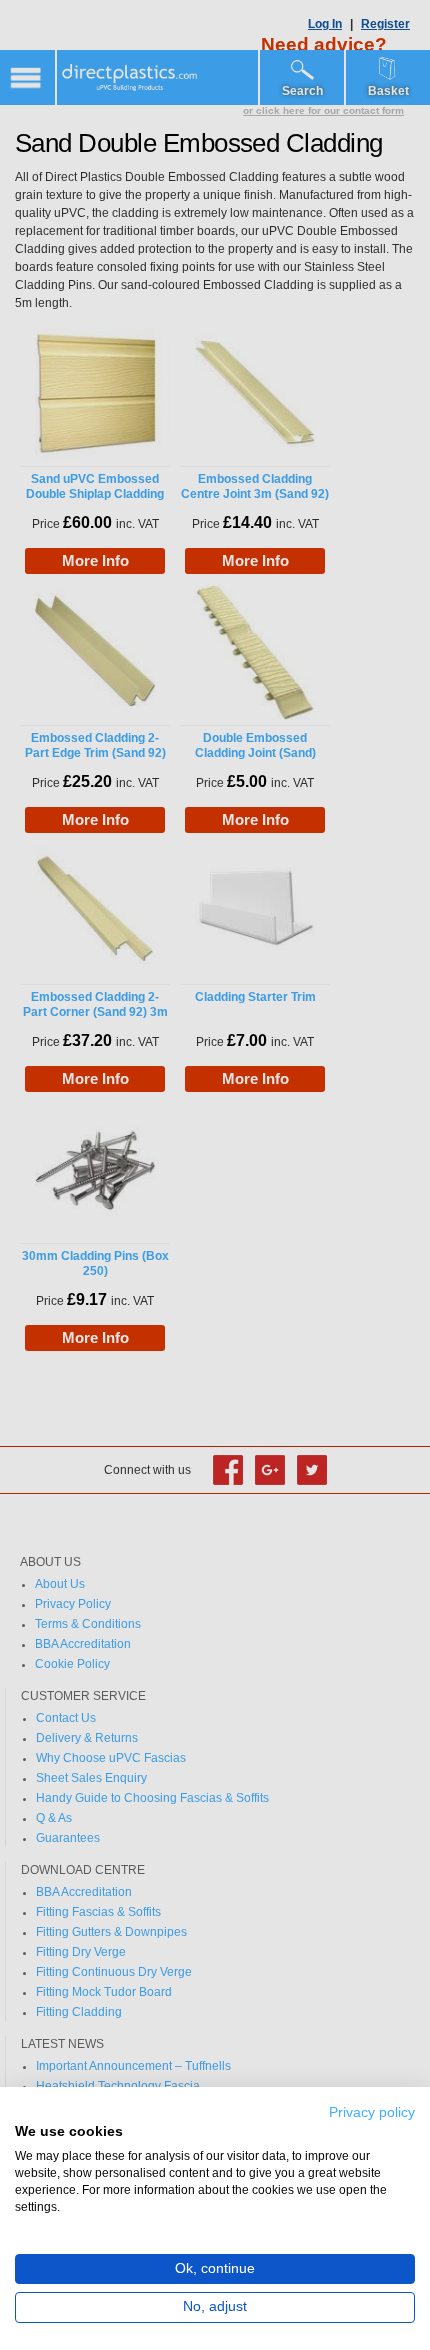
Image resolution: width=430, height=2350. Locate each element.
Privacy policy (372, 2112)
